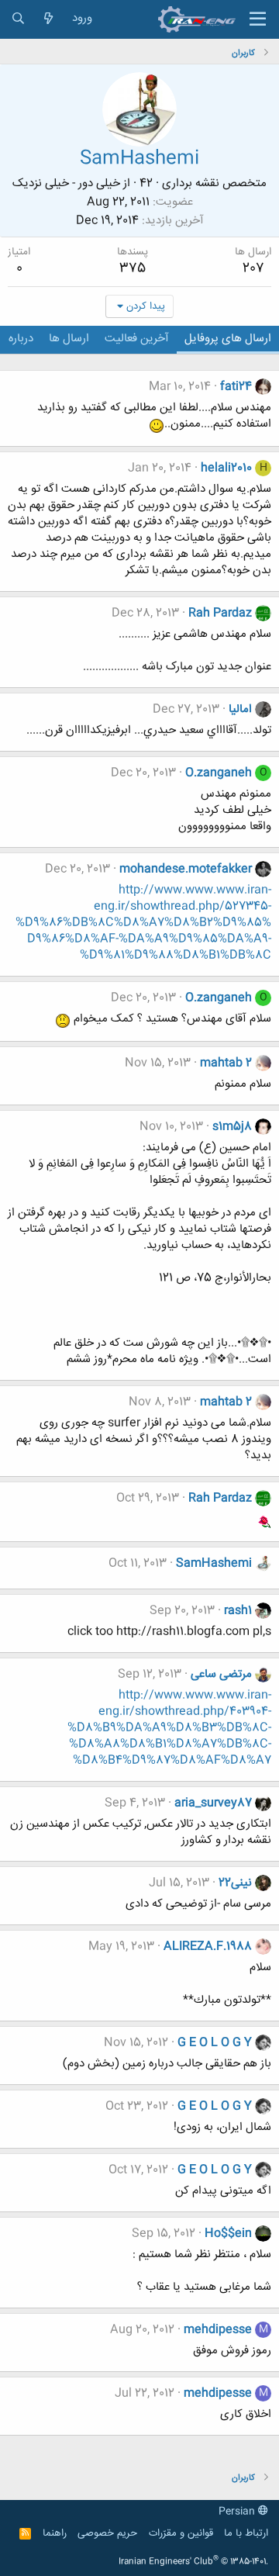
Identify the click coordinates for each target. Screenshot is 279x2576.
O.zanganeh (219, 773)
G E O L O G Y (215, 2043)
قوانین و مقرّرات (181, 2533)
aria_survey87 (213, 1803)
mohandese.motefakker (186, 869)
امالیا (240, 709)
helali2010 (226, 468)
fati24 (236, 387)
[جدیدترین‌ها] (48, 19)
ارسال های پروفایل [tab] (228, 339)
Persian (238, 2512)
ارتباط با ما (246, 2533)
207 (253, 268)
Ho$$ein (228, 2234)
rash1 (238, 1611)
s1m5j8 (232, 1127)
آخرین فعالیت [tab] (137, 339)
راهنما (55, 2533)
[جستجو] (18, 19)
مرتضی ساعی (221, 1674)
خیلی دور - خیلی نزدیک (66, 183)
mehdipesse (218, 2330)
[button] (258, 19)
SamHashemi (214, 1563)
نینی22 (235, 1883)
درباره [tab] (21, 339)
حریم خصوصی (107, 2533)
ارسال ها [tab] (69, 339)
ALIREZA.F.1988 (208, 1947)
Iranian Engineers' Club (193, 2562)
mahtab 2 (226, 1063)
